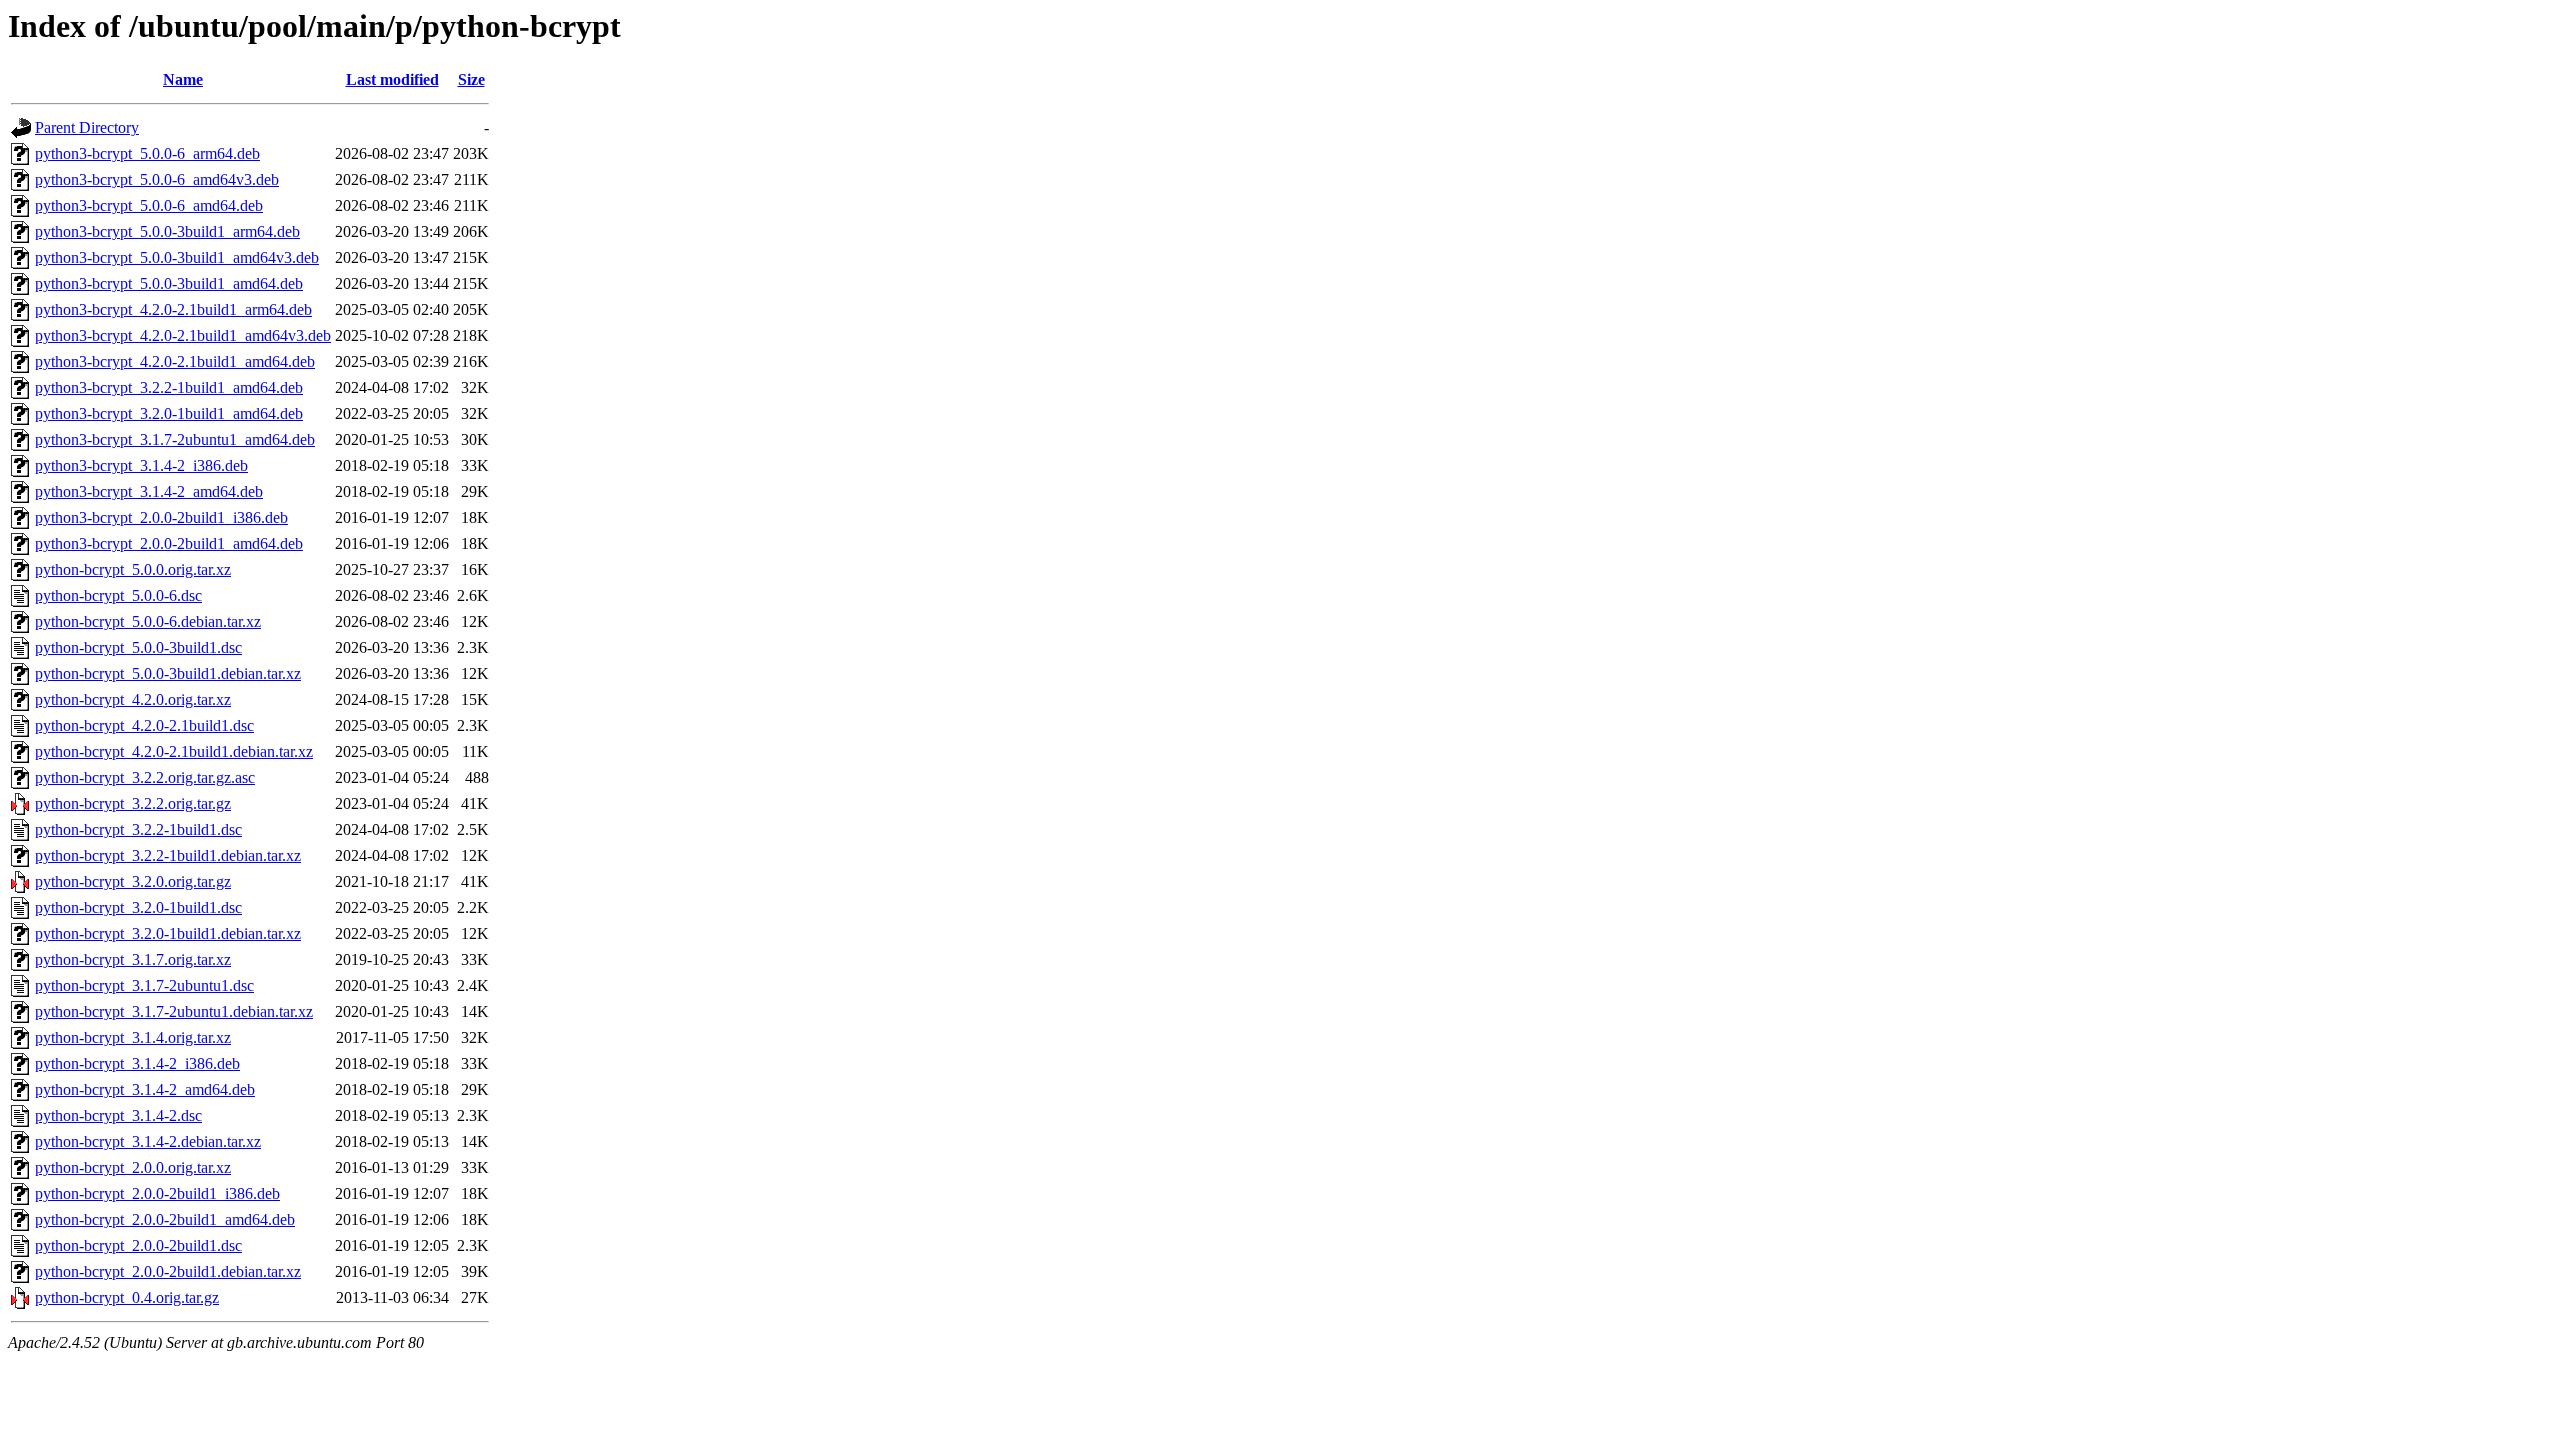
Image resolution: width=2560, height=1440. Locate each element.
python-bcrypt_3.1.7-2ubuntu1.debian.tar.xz (174, 1011)
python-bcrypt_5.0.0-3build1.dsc (138, 647)
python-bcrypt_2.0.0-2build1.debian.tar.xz (168, 1271)
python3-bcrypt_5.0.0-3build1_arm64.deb (167, 231)
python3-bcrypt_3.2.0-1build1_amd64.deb (169, 413)
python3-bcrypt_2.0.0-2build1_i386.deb (161, 517)
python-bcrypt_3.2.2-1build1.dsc (138, 829)
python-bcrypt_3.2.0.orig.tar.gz (133, 881)
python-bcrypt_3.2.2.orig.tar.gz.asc (145, 777)
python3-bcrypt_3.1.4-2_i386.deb (141, 465)
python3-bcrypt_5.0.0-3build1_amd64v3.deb (177, 257)
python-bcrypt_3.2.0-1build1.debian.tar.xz (168, 933)
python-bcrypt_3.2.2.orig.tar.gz (133, 803)
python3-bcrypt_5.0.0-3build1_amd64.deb (169, 283)
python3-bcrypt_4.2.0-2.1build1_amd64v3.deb (183, 335)
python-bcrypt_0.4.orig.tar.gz (127, 1297)
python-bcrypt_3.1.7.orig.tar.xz (133, 959)
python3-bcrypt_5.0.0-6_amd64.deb (149, 205)
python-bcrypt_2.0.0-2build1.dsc (138, 1245)
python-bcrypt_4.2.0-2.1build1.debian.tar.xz (174, 751)
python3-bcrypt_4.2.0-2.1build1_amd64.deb (175, 361)
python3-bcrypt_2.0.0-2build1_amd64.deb (169, 543)
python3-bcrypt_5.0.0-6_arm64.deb (147, 153)
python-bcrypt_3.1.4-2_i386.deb (137, 1063)
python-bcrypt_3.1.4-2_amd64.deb (145, 1089)
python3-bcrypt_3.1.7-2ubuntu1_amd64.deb (175, 439)
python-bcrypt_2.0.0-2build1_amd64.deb (165, 1219)
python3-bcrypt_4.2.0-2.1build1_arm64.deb (173, 309)
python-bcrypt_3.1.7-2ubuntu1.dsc (144, 985)
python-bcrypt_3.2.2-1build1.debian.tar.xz (168, 855)
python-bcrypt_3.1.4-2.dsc (118, 1115)
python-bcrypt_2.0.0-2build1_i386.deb (157, 1193)
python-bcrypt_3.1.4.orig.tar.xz (133, 1037)
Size (471, 79)
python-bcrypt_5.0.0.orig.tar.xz (133, 569)
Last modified (392, 79)
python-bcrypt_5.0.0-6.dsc (118, 595)
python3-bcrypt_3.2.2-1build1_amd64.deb (169, 387)
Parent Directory (87, 127)
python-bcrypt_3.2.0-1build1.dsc (138, 907)
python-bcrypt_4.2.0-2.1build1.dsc (144, 725)
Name (183, 79)
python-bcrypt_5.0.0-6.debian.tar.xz (148, 621)
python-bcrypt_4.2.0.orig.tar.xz (133, 699)
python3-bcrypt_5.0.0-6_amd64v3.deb (157, 179)
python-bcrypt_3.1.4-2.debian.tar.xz (148, 1141)
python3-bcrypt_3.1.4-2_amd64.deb (149, 491)
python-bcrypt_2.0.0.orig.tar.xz (133, 1167)
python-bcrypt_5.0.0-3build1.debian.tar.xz (168, 673)
